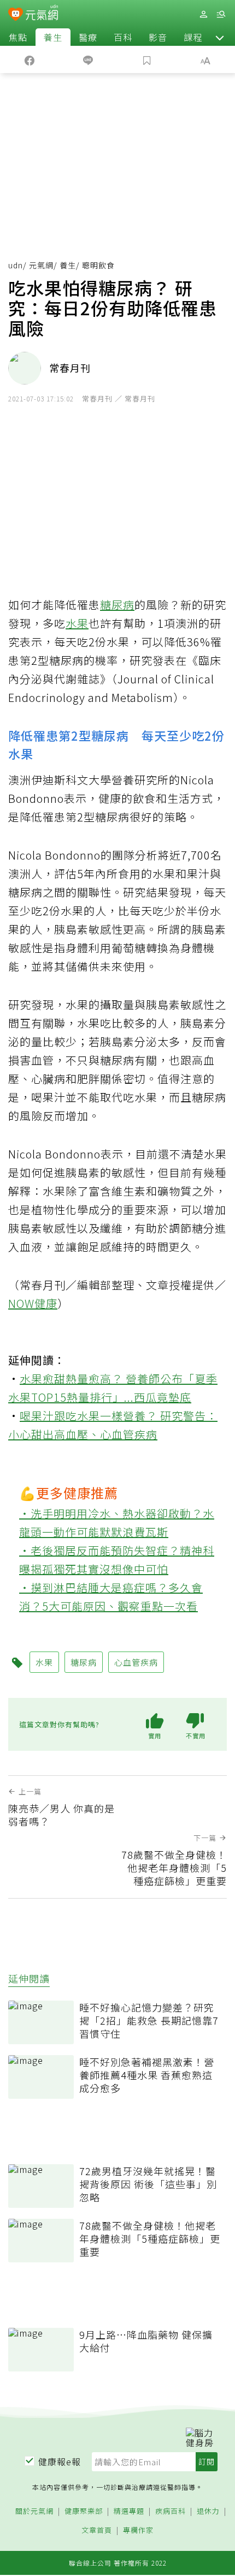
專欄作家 (138, 2530)
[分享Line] (89, 59)
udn (16, 265)
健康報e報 (60, 2461)
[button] (220, 37)
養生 (53, 37)
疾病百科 (171, 2511)
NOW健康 (33, 1303)
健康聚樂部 (84, 2511)
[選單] (221, 14)
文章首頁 (97, 2530)
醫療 (88, 37)
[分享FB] (30, 59)
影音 (158, 37)
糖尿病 (117, 605)
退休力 (208, 2511)
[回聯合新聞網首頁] (16, 15)
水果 (77, 623)
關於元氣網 (34, 2511)
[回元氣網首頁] (42, 14)
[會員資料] (203, 14)
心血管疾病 (129, 1434)
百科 (123, 37)
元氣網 (41, 265)
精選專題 (129, 2511)
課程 (193, 37)
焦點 (18, 37)
